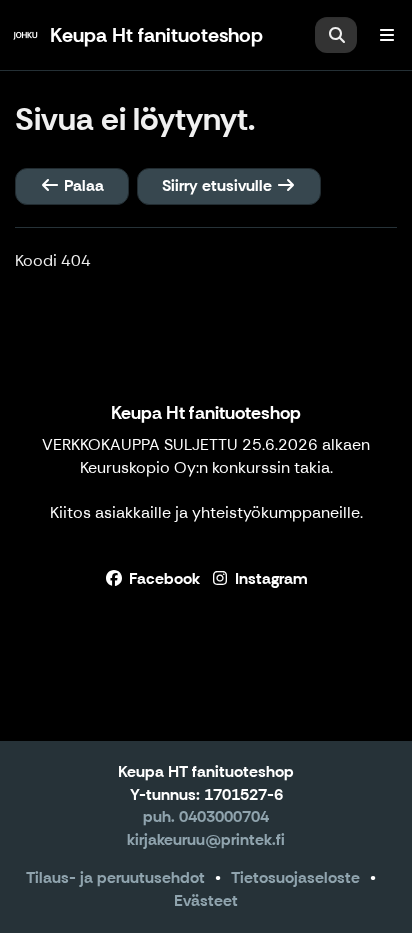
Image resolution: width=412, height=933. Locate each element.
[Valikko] (387, 35)
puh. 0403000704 (206, 816)
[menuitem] (336, 35)
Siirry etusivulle (219, 185)
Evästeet (206, 900)
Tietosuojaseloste (295, 877)
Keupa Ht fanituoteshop (206, 413)
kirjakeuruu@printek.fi (206, 839)
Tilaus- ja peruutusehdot (115, 877)
